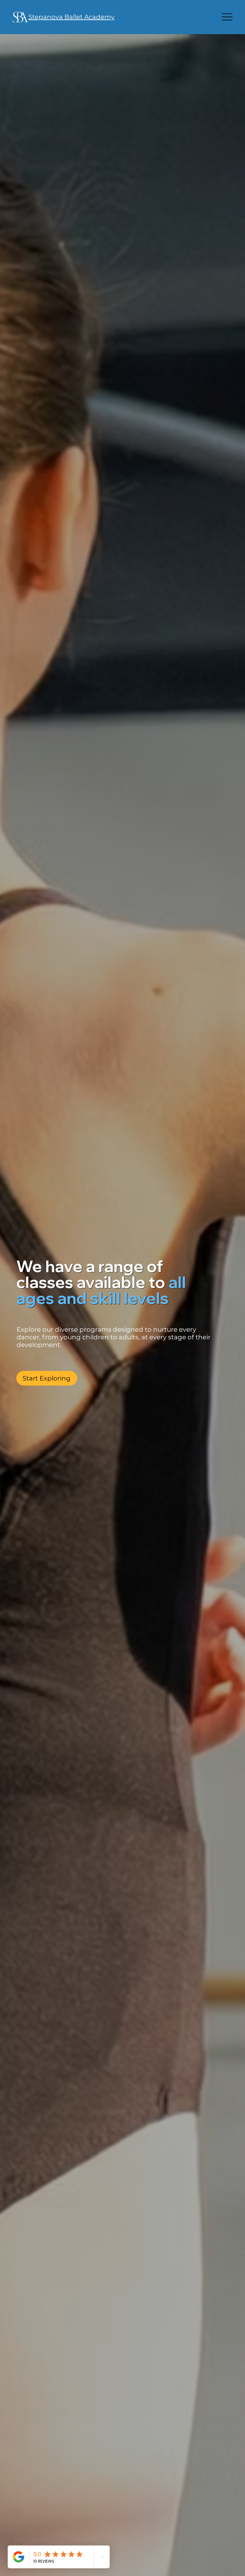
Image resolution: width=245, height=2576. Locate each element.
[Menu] (227, 17)
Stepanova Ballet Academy (71, 17)
